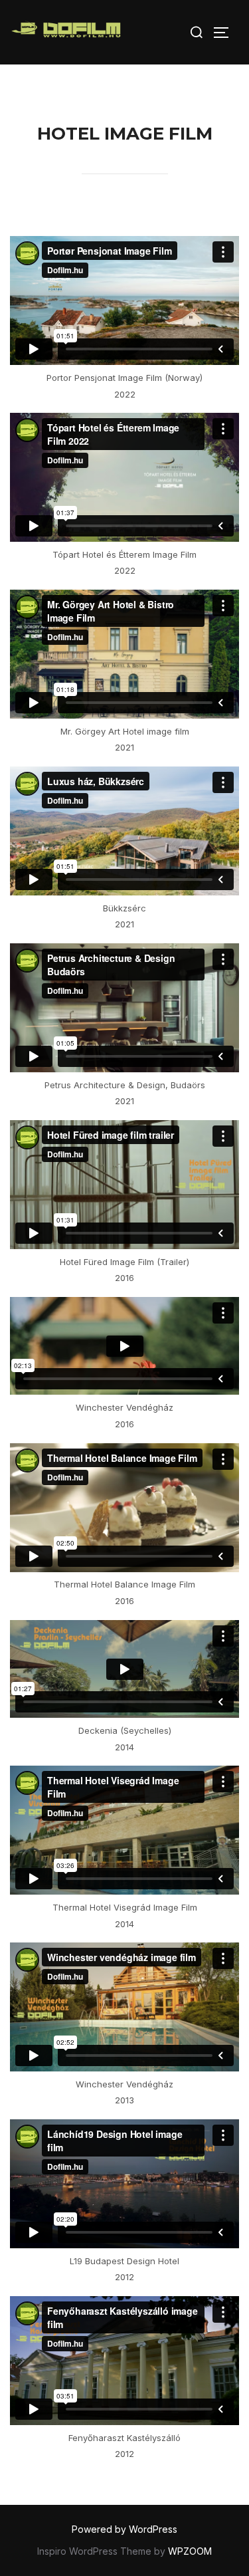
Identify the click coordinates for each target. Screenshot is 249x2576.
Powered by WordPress (124, 2529)
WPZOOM (190, 2551)
